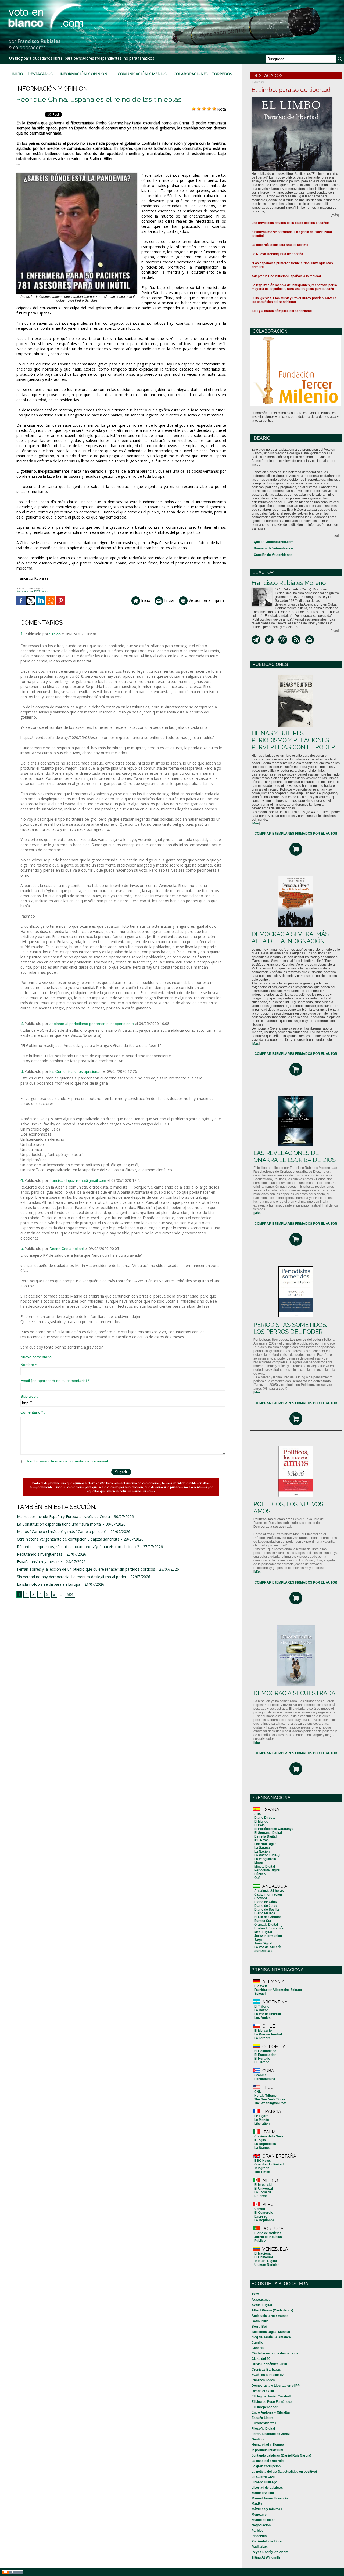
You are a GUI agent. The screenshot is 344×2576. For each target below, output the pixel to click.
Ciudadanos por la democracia (275, 2353)
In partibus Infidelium (267, 2450)
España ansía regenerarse (39, 1562)
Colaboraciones (191, 74)
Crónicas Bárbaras (266, 2370)
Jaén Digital (263, 1943)
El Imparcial (263, 2185)
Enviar (169, 600)
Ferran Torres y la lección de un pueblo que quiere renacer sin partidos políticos (86, 1569)
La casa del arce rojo (268, 2461)
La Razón (261, 2010)
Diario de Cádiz (266, 1902)
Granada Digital (266, 1925)
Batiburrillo (260, 2321)
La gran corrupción (266, 2466)
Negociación (261, 2525)
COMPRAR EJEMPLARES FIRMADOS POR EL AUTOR (296, 834)
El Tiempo (262, 2062)
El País (259, 1825)
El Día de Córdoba (268, 1917)
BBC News (263, 2161)
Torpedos (222, 74)
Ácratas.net (261, 2300)
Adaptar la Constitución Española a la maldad (286, 276)
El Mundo (261, 1821)
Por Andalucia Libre (267, 2541)
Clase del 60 (261, 2359)
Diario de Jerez (266, 1906)
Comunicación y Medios (142, 74)
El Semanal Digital (268, 1833)
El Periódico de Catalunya (274, 1829)
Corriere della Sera (269, 2136)
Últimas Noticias (267, 2265)
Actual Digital (262, 2305)
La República (264, 2220)
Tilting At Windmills (266, 2557)
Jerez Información (268, 1936)
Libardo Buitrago (264, 2482)
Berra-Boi (259, 2327)
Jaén (258, 1940)
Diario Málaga (265, 1913)
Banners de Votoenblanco (273, 548)
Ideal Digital (263, 1932)
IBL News (261, 1840)
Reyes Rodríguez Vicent (270, 2552)
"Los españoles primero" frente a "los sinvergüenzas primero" (292, 265)
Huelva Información (269, 1928)
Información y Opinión (83, 74)
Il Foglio (260, 2140)
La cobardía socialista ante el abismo (280, 245)
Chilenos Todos (263, 2380)
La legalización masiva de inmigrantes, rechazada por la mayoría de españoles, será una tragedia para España (294, 287)
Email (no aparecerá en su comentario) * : (56, 1381)
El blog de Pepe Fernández (272, 2402)
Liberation (262, 2124)
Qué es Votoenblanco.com (274, 542)
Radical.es (260, 2547)
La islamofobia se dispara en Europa (49, 1584)
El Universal (264, 2189)
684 (70, 1594)
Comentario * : (33, 1412)
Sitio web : (29, 1396)
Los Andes (262, 2018)
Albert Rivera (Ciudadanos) (272, 2310)
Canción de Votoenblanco (273, 555)
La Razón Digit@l (267, 1855)
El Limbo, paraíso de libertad (291, 90)
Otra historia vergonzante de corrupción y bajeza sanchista (68, 1539)
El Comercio (264, 2213)
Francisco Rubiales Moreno (289, 583)
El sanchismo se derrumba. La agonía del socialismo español (292, 234)
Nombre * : (30, 1365)
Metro (259, 1863)
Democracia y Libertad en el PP (276, 2386)
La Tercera (262, 2038)
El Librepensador (265, 2407)
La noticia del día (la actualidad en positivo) (284, 2472)
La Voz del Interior (268, 2014)
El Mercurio (263, 2031)
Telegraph (262, 2168)
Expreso (261, 2216)
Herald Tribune (265, 2096)
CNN (258, 2092)
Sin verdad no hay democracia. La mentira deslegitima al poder (72, 1577)
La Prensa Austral (268, 2034)
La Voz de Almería (268, 1947)
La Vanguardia (265, 1859)
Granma (260, 2075)
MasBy (257, 2504)
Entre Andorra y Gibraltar (271, 2412)
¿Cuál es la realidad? (268, 2375)
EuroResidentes (264, 2423)
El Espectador (265, 2055)
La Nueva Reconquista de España (277, 254)
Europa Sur (263, 1921)
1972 (255, 2294)
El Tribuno (262, 2006)
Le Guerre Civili (263, 2477)
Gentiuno (258, 2439)
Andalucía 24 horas (269, 1891)
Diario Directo (265, 1818)
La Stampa (262, 2148)
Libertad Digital (266, 1844)
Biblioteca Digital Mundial (271, 2332)
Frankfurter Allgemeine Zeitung (278, 1990)
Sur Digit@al (264, 1951)
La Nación (262, 1852)
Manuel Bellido (263, 2493)
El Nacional (263, 2253)
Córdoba (261, 1898)
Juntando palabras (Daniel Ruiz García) (281, 2455)
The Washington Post (270, 2103)
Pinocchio (259, 2536)
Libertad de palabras (267, 2488)
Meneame (259, 2515)
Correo (260, 2209)
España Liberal (263, 2418)
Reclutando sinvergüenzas (40, 1554)
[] (256, 823)
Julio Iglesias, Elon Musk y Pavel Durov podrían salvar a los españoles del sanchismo (294, 300)
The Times (262, 2172)
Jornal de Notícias (268, 2237)
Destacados (40, 74)
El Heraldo (262, 2059)
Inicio (17, 74)
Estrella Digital (265, 1836)
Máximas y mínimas (267, 2509)
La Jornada (263, 2192)
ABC (258, 1814)
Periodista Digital (267, 1870)
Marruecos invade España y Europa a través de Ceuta (63, 1517)
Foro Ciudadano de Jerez (271, 2434)
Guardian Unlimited (269, 2164)
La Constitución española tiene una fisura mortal (59, 1524)
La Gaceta (262, 1848)
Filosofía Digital (263, 2429)
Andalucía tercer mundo (270, 2316)
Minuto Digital (265, 1867)
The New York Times (270, 2099)
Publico (260, 2241)
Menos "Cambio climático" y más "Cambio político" (62, 1532)
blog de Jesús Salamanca (271, 2337)
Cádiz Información (268, 1894)
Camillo (257, 2343)
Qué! (258, 1878)
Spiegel (260, 1994)
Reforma (261, 2196)
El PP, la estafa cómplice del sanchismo (282, 311)
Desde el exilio (263, 2391)
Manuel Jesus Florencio (270, 2498)
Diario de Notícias (268, 2233)
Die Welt (261, 1986)
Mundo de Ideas (264, 2520)
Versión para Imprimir (207, 600)
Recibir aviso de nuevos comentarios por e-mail (67, 1461)
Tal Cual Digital (266, 2261)
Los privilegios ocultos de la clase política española (291, 223)
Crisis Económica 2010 (269, 2364)
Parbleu (257, 2531)
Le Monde (262, 2120)
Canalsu (258, 2348)
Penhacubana (265, 2079)
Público (260, 1874)
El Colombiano (265, 2051)
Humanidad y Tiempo (268, 2445)
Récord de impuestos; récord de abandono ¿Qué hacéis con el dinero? (78, 1547)
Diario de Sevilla (267, 1910)
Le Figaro (261, 2116)
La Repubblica (265, 2144)
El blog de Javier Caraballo (272, 2396)
